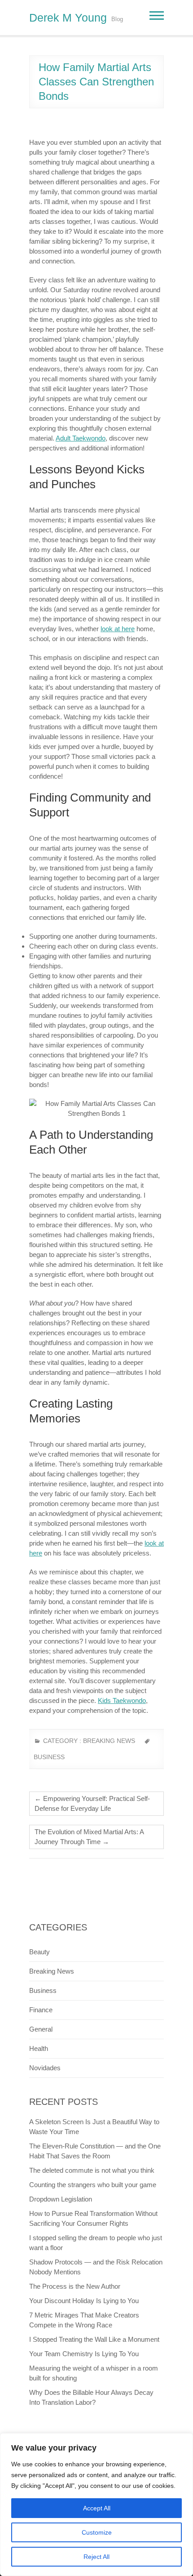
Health (39, 2048)
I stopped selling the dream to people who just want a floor (96, 2243)
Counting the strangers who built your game (93, 2185)
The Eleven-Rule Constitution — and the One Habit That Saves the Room (95, 2151)
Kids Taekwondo (122, 1700)
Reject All (96, 2557)
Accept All (97, 2508)
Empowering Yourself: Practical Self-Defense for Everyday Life (92, 1803)
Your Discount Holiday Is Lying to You (84, 2301)
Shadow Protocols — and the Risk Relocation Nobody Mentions (96, 2267)
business (49, 1757)
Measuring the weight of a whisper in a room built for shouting (94, 2373)
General (41, 2029)
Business (43, 1990)
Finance (41, 2010)
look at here (118, 629)
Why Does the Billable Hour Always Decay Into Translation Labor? (91, 2397)
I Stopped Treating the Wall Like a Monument (94, 2339)
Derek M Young (68, 18)
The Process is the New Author (75, 2286)
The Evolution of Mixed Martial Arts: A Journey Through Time (89, 1837)
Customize (97, 2532)
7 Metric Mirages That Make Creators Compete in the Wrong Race (84, 2320)
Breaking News (109, 1741)
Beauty (39, 1952)
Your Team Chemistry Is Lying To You (84, 2354)
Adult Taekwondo (81, 438)
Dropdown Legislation (61, 2199)
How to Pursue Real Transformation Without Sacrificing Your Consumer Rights (93, 2218)
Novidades (45, 2068)
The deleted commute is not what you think (92, 2170)
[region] (96, 2505)
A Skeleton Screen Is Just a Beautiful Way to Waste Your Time (94, 2127)
